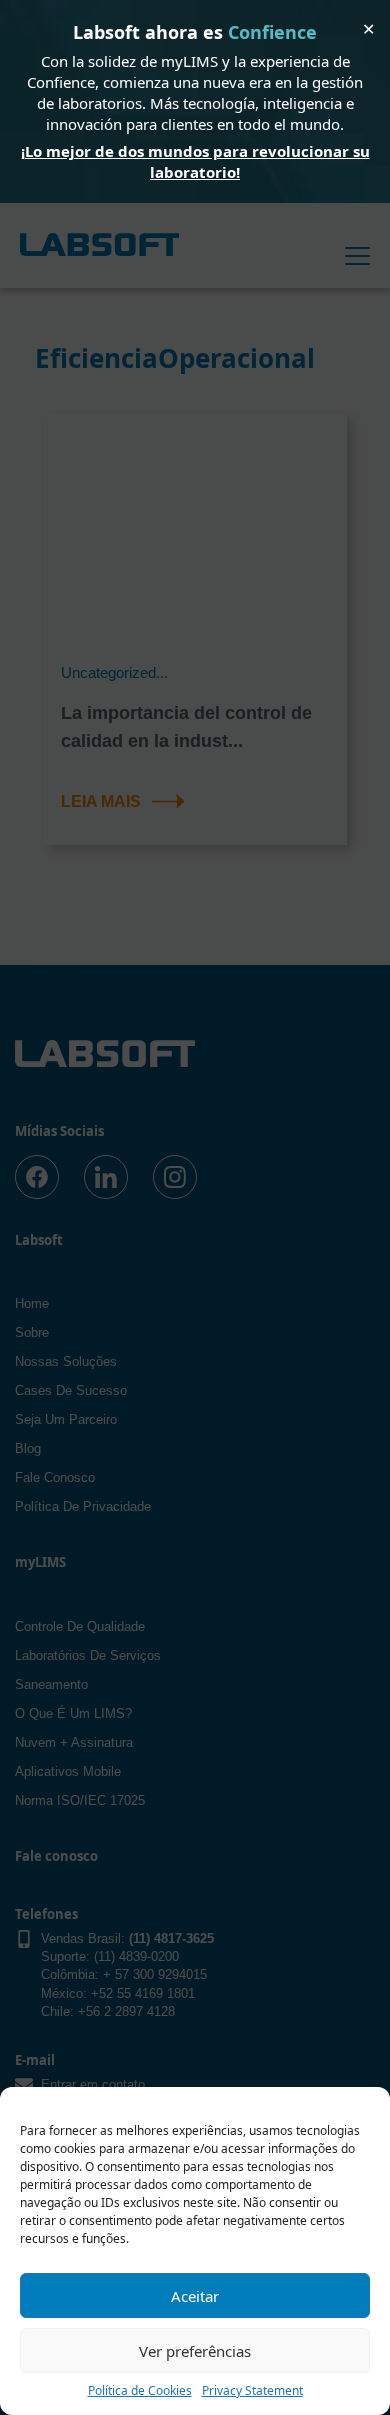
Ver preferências (195, 2351)
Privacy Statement (252, 2391)
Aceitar (195, 2296)
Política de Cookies (140, 2391)
